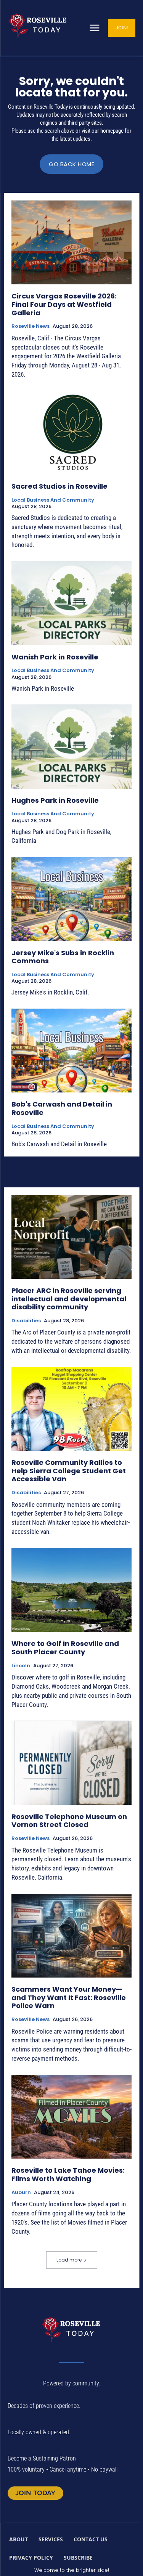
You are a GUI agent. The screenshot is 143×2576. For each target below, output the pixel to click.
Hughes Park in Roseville (55, 800)
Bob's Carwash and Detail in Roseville (62, 1108)
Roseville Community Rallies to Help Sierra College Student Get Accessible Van (69, 1471)
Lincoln (21, 1666)
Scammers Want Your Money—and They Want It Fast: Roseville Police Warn (69, 1997)
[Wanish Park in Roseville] (71, 603)
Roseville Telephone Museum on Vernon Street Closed (69, 1821)
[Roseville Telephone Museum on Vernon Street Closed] (71, 1763)
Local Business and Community (53, 500)
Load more (69, 2260)
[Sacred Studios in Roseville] (71, 433)
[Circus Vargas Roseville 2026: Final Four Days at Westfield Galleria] (71, 243)
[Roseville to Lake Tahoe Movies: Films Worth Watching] (71, 2117)
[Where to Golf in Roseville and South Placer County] (71, 1590)
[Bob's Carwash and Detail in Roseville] (71, 1051)
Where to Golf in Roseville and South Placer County (65, 1648)
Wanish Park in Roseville (55, 657)
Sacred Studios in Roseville (59, 486)
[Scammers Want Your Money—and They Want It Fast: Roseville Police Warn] (71, 1936)
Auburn (21, 2193)
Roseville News (31, 326)
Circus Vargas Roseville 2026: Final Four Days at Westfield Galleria (64, 304)
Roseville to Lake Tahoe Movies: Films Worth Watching (68, 2174)
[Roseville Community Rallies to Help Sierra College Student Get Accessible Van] (71, 1409)
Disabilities (26, 1321)
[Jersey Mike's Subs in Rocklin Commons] (71, 899)
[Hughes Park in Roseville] (71, 747)
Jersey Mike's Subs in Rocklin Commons (63, 957)
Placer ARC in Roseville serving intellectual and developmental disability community (69, 1299)
